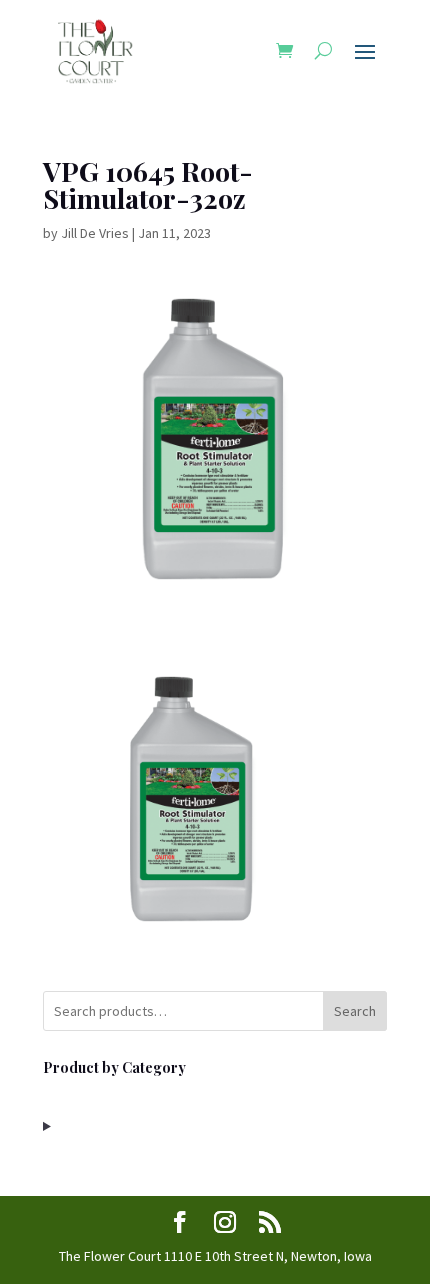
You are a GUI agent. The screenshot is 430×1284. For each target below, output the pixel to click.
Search (355, 1011)
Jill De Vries (95, 233)
